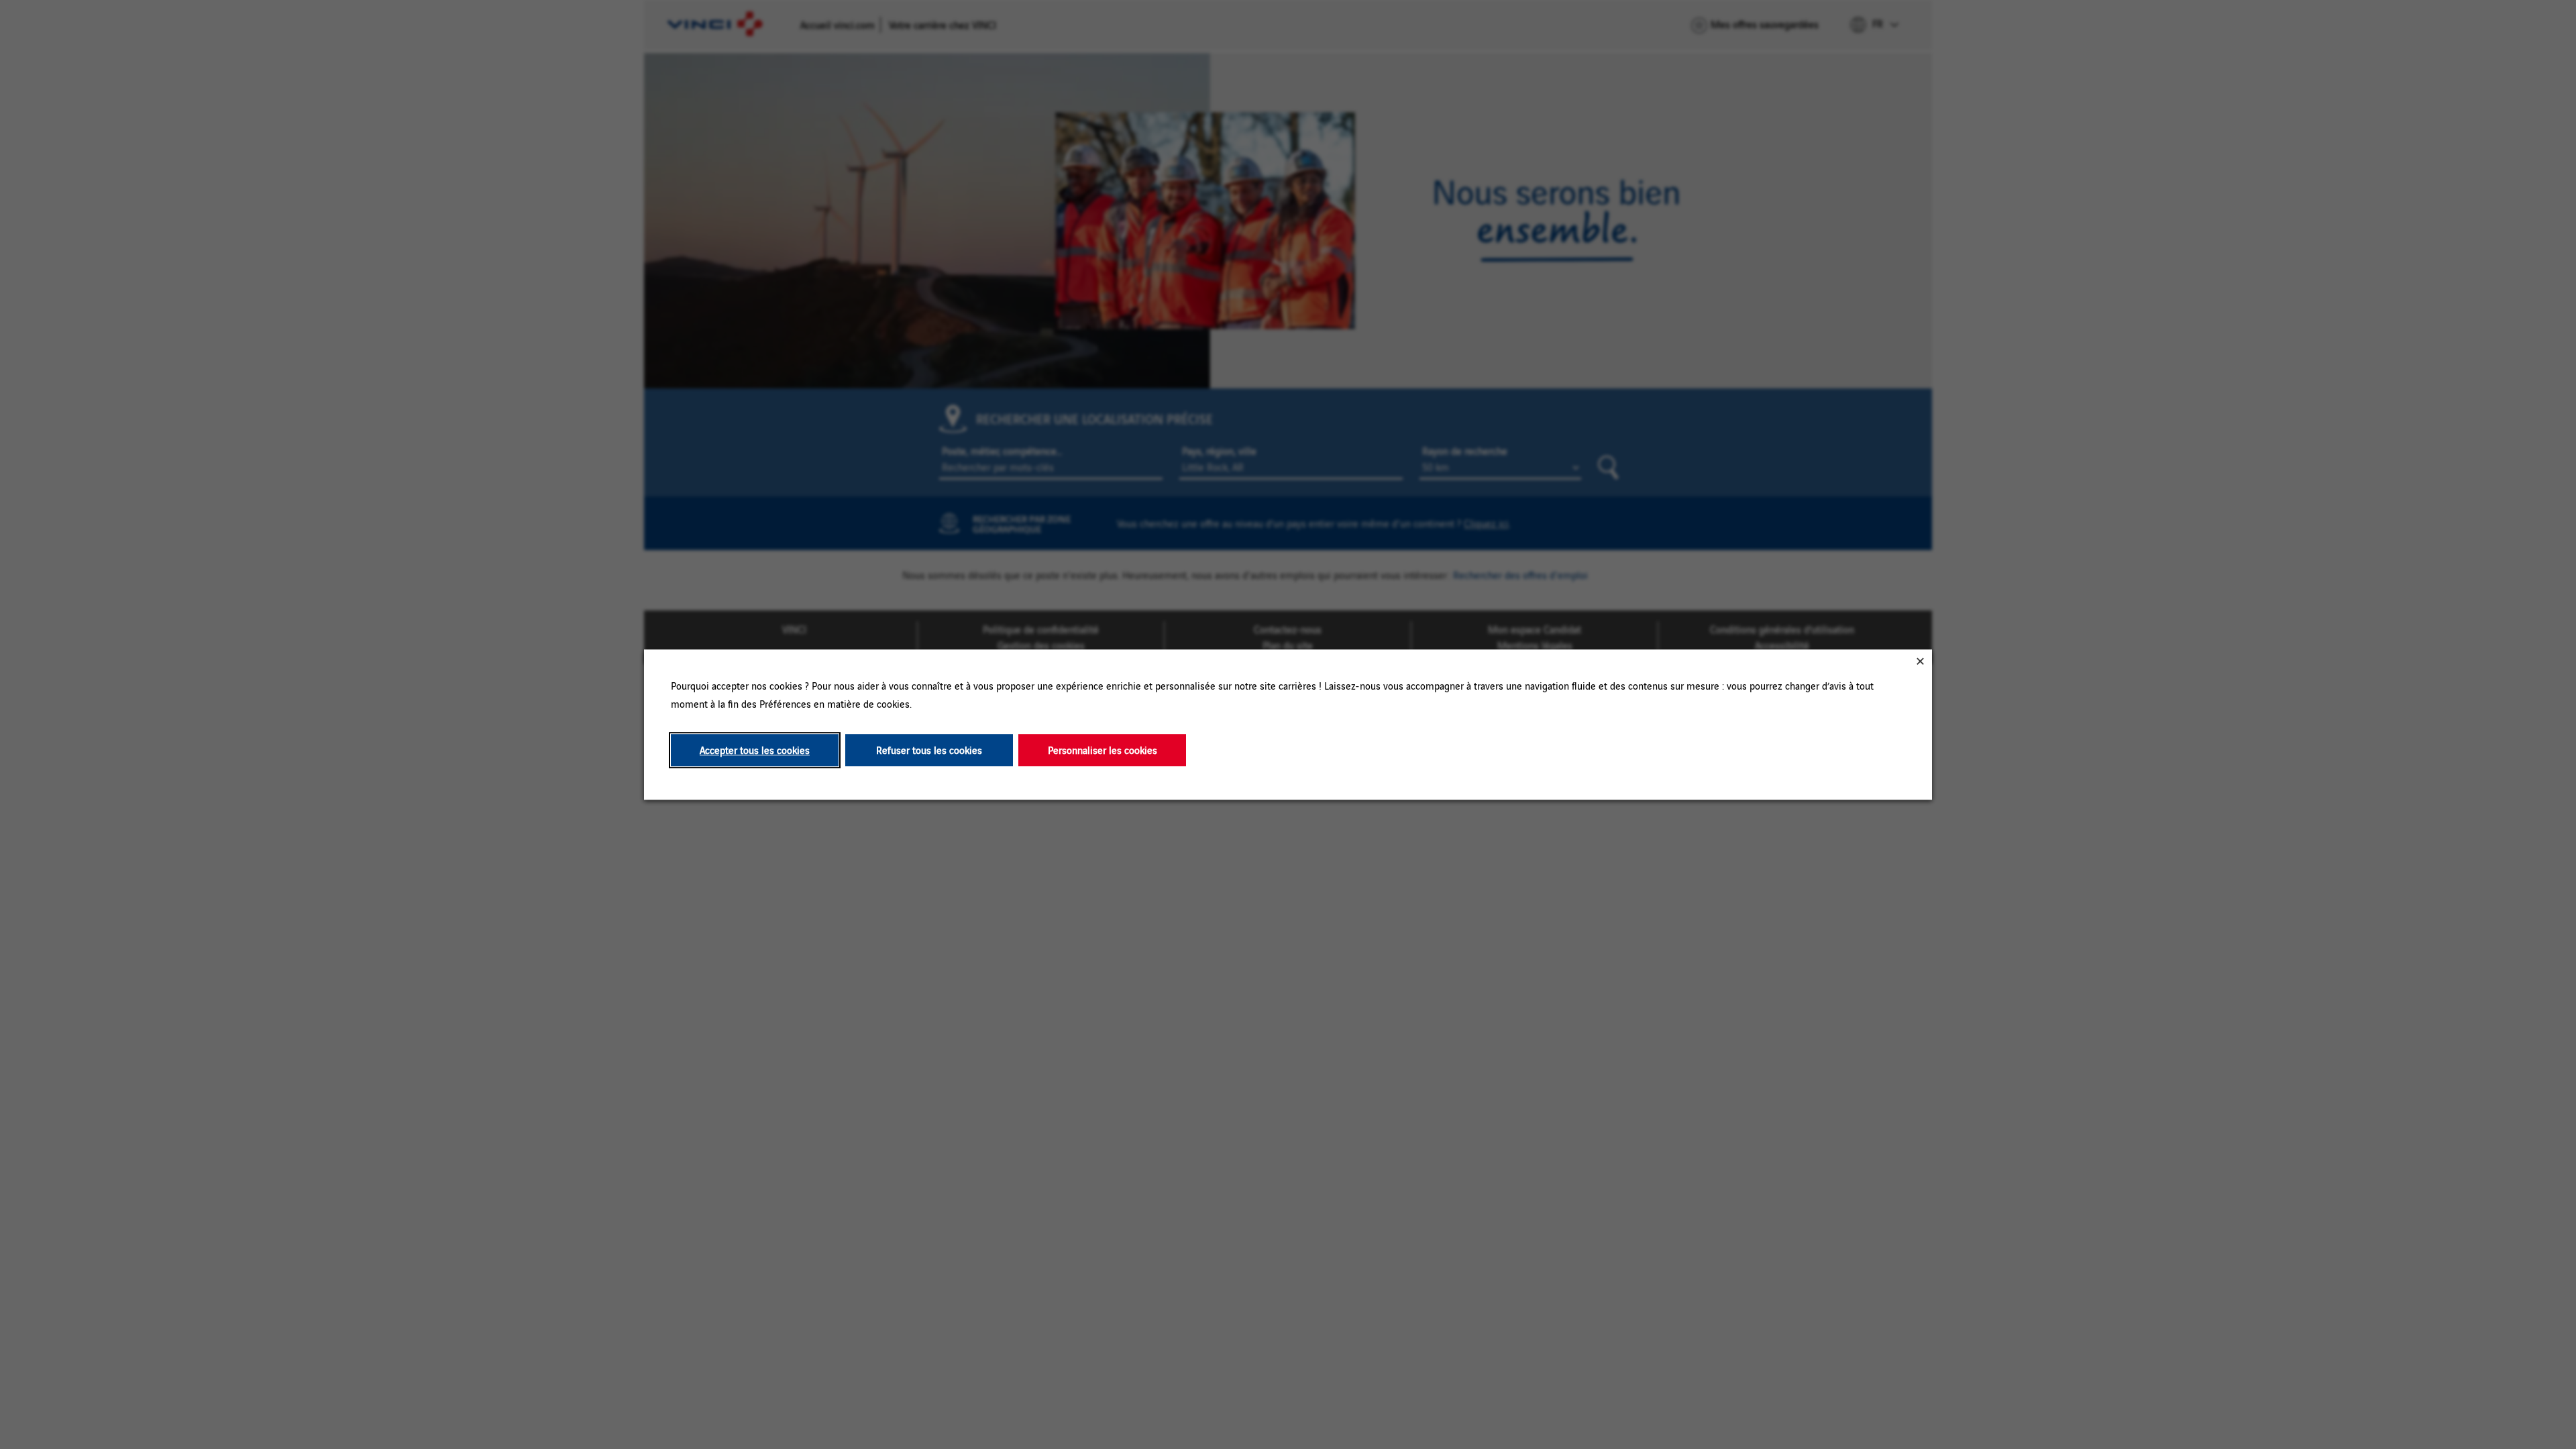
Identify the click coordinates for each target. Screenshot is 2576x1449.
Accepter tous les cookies (755, 750)
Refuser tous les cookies (929, 750)
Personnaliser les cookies (1103, 750)
